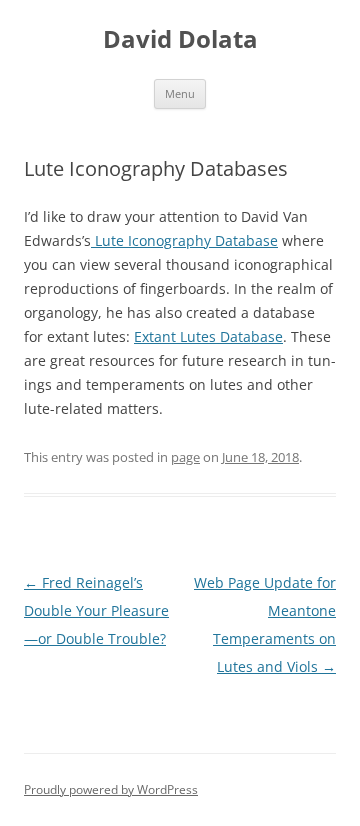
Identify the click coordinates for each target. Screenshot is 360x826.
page (185, 457)
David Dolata (180, 39)
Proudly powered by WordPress (111, 789)
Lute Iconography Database (184, 240)
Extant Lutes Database (208, 336)
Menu (180, 93)
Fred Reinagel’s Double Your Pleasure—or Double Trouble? (96, 610)
